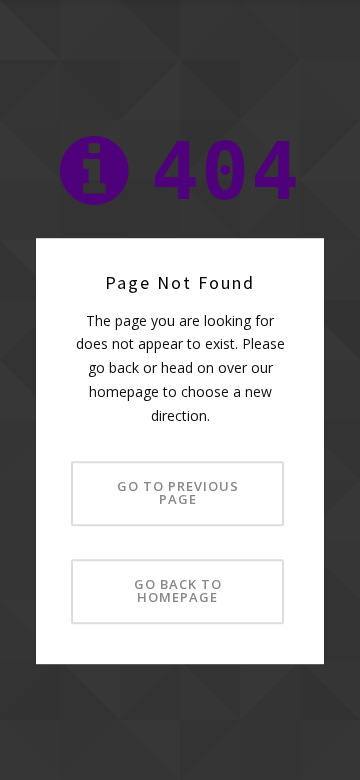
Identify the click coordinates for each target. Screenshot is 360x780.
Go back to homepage (178, 590)
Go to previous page (178, 492)
